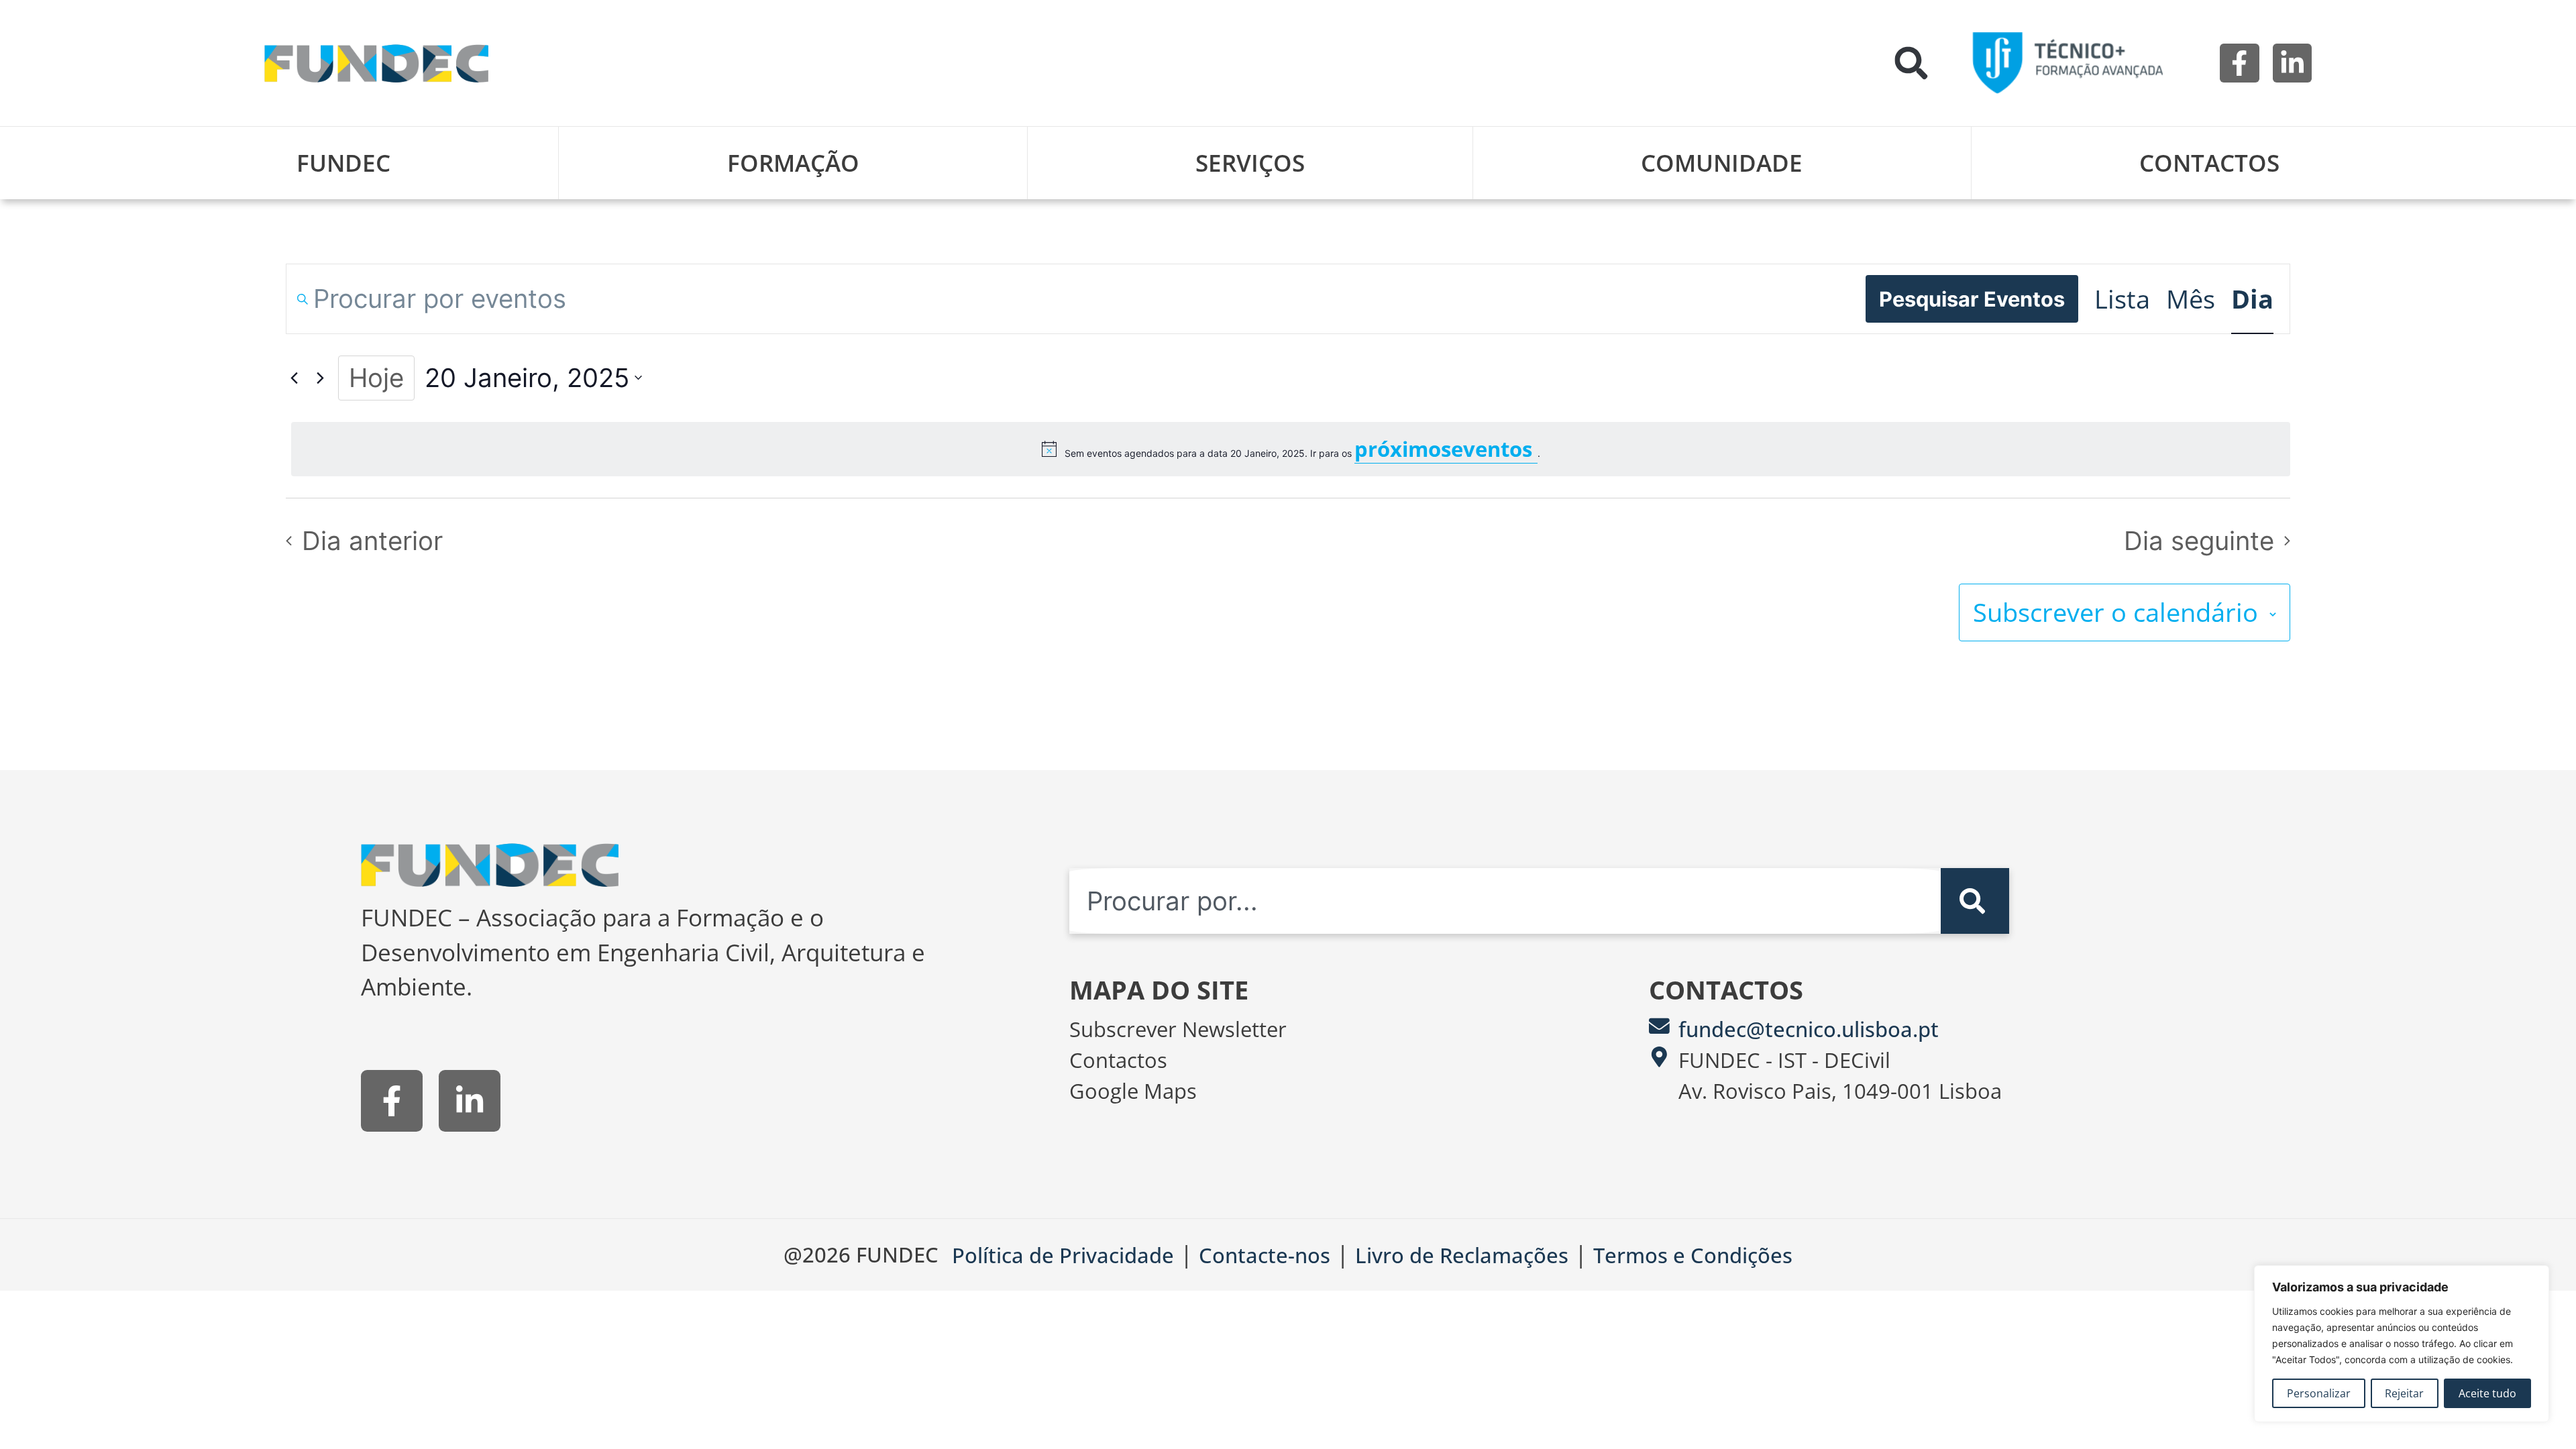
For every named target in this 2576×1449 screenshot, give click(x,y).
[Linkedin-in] (2292, 63)
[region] (2402, 1344)
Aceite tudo (2487, 1393)
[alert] (1291, 449)
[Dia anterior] (294, 378)
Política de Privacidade (1063, 1255)
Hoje (376, 378)
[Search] (1975, 901)
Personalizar (2319, 1393)
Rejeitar (2404, 1393)
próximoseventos (1446, 449)
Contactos (2209, 163)
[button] (1911, 63)
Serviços (1250, 163)
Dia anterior (372, 541)
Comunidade (1722, 163)
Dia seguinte (2199, 541)
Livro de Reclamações (1462, 1255)
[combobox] (1505, 901)
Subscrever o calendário (2115, 612)
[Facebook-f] (2239, 63)
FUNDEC (343, 163)
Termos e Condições (1693, 1255)
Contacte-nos (1265, 1255)
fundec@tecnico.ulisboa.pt (1809, 1029)
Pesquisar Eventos (1972, 299)
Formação (793, 163)
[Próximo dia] (320, 378)
